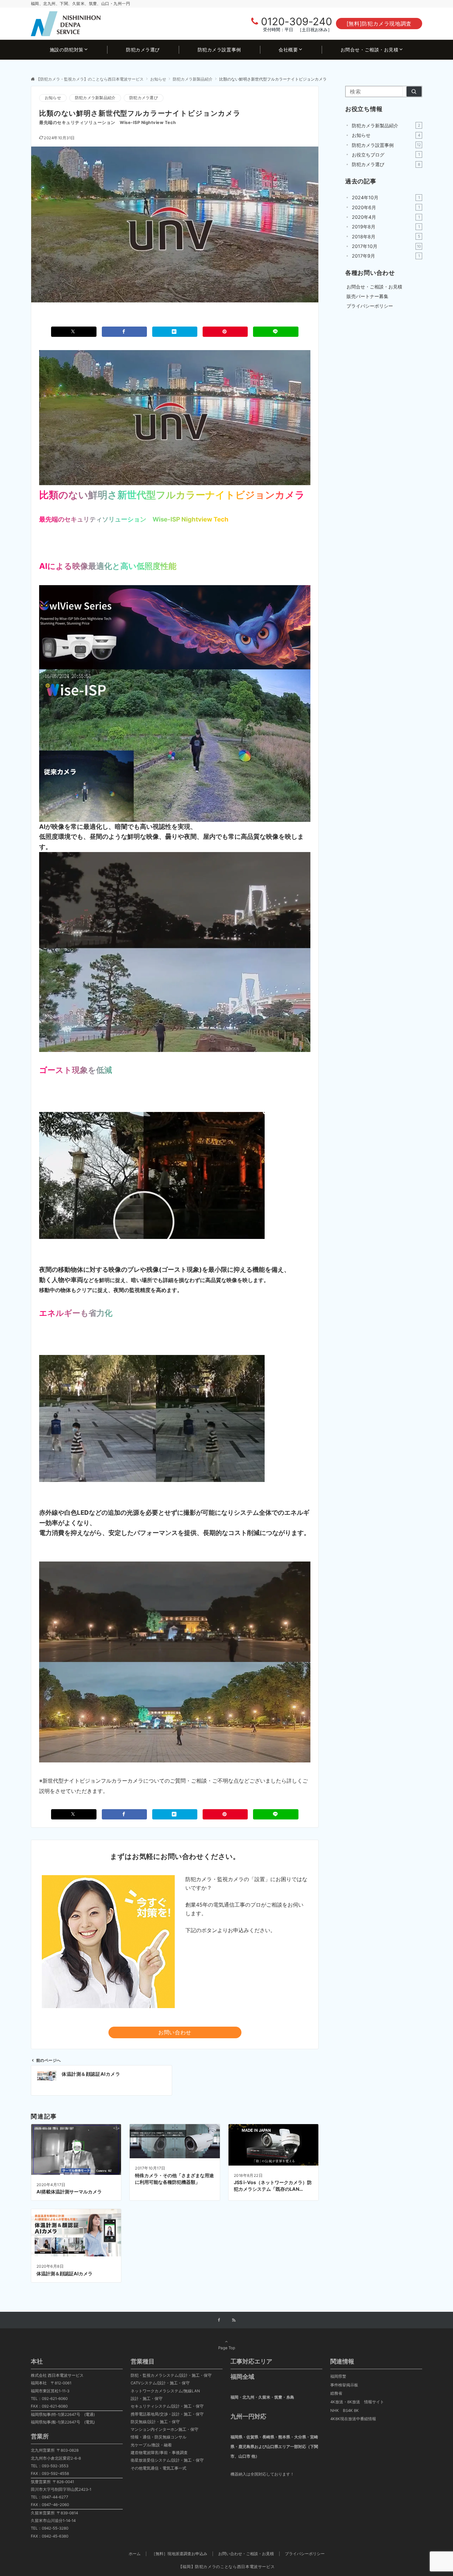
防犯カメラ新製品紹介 (95, 98)
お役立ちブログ (386, 155)
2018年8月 (386, 237)
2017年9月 (386, 256)
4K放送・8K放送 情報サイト (357, 2402)
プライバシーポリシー (305, 2554)
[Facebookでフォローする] (219, 2320)
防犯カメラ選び (144, 98)
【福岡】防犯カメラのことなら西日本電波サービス (227, 2567)
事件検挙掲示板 (344, 2385)
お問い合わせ (175, 2032)
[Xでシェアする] (74, 332)
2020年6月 (386, 207)
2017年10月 (386, 246)
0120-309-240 (296, 21)
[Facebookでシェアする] (124, 332)
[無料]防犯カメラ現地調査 (379, 24)
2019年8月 (386, 227)
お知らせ (53, 98)
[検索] (414, 92)
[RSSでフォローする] (234, 2320)
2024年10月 (386, 197)
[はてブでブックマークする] (175, 332)
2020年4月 (386, 217)
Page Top (227, 2348)
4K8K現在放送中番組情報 (353, 2419)
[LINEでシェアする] (276, 332)
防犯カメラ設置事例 (386, 145)
